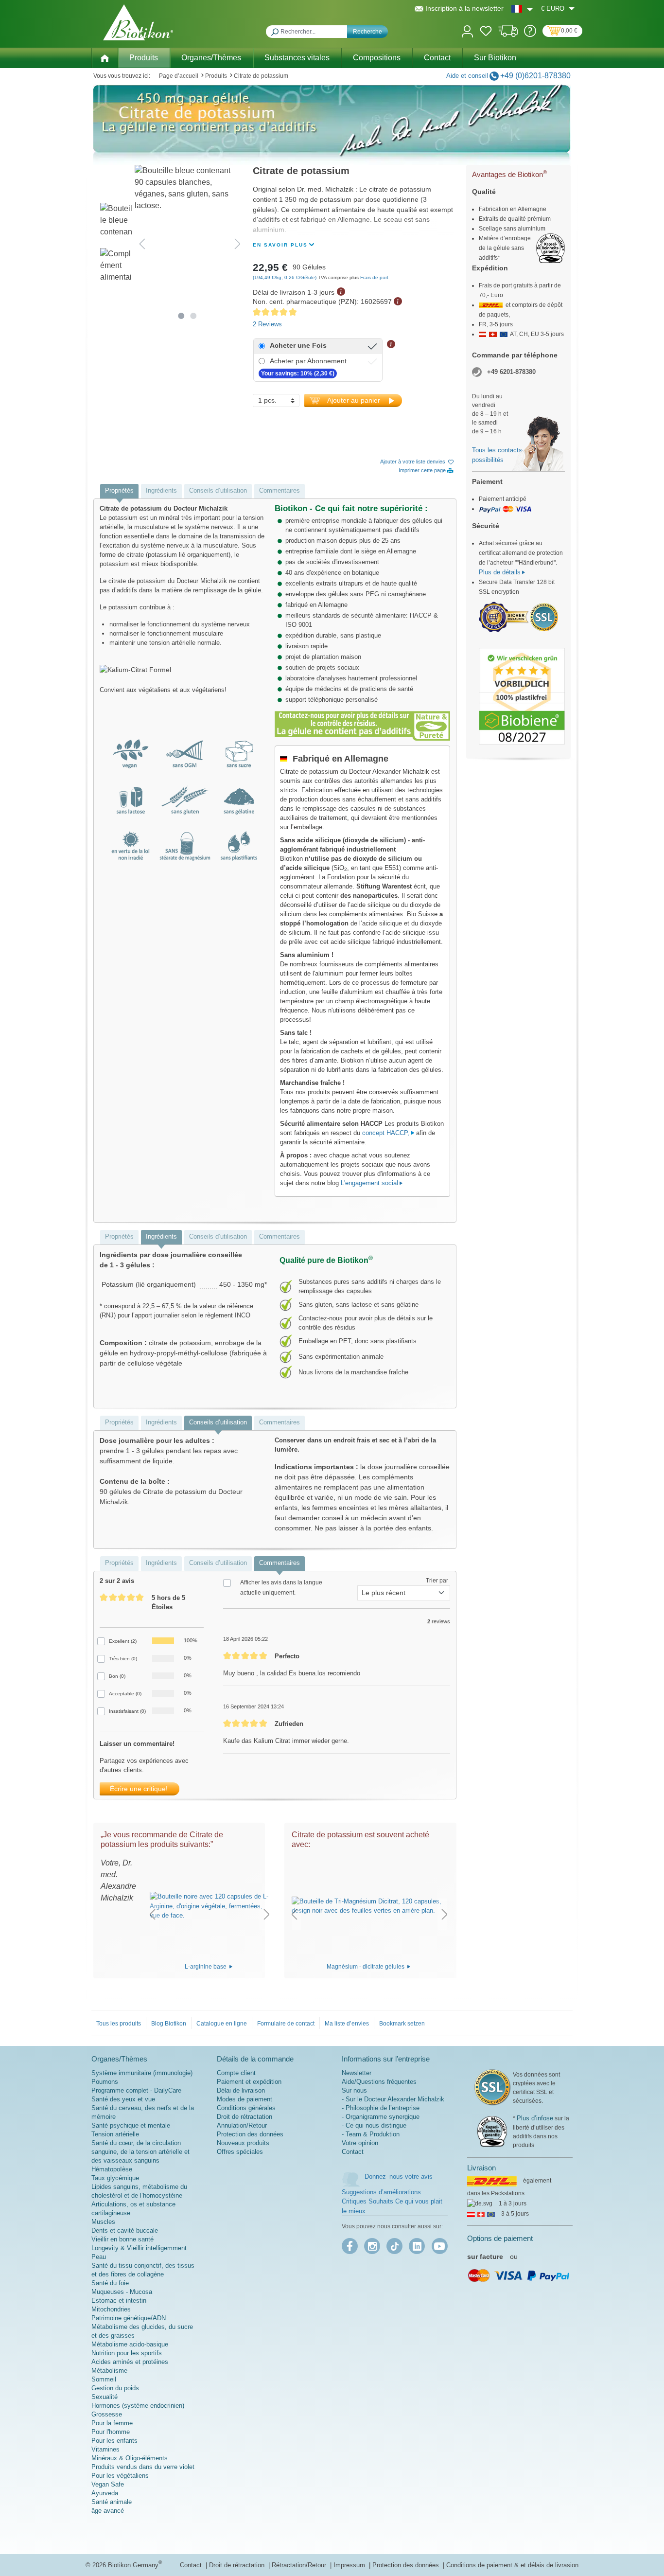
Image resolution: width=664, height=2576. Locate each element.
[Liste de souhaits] (486, 33)
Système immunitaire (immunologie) (142, 2073)
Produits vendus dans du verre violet (143, 2467)
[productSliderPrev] (152, 1914)
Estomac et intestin (119, 2301)
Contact (353, 2152)
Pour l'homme (111, 2432)
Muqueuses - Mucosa (122, 2292)
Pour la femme (112, 2423)
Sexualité (105, 2397)
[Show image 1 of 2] (182, 316)
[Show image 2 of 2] (194, 316)
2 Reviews (267, 324)
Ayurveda (105, 2493)
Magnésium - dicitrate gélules (366, 1967)
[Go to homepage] (138, 22)
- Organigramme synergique (381, 2117)
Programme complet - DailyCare (136, 2090)
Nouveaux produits (243, 2143)
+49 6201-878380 (511, 372)
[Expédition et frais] (508, 35)
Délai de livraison (241, 2090)
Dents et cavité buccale (125, 2230)
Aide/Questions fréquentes (379, 2082)
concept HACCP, (387, 1133)
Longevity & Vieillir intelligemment (139, 2248)
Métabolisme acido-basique (130, 2344)
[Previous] (142, 244)
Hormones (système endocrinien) (138, 2406)
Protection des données (250, 2134)
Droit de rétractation (245, 2117)
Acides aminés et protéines (130, 2362)
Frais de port (374, 277)
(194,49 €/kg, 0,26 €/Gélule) (285, 277)
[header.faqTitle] (530, 35)
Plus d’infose (535, 2118)
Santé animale (112, 2502)
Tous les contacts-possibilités (498, 455)
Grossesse (107, 2414)
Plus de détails (500, 572)
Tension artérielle (115, 2134)
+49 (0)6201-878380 (535, 76)
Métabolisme (109, 2371)
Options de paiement (500, 2238)
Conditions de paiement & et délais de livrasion (512, 2565)
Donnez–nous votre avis (399, 2176)
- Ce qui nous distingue (374, 2125)
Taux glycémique (115, 2178)
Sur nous (354, 2090)
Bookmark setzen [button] (402, 2024)
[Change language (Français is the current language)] (522, 9)
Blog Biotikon (169, 2024)
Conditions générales (246, 2108)
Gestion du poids (115, 2388)
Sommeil (104, 2379)
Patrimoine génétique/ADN (129, 2318)
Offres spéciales (240, 2152)
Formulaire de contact (286, 2024)
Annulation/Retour (242, 2125)
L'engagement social (369, 1183)
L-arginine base (206, 1967)
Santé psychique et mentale (131, 2125)
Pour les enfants (114, 2441)
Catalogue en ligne (222, 2024)
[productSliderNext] (267, 1914)
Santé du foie (110, 2283)
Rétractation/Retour (300, 2565)
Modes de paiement (245, 2099)
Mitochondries (111, 2309)
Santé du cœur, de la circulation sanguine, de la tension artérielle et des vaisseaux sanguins (140, 2152)
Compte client (236, 2073)
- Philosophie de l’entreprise (381, 2108)
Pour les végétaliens (120, 2476)
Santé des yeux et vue (123, 2099)
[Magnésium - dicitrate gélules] (369, 1906)
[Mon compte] (467, 30)
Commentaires (280, 490)
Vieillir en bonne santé (122, 2239)
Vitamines (105, 2449)
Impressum (350, 2565)
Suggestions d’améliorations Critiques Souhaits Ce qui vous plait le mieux (392, 2202)
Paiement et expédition (249, 2082)
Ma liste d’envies (347, 2024)
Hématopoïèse (112, 2169)
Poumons (105, 2082)
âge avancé (108, 2511)
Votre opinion (360, 2143)
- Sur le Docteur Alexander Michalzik (393, 2099)
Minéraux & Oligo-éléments (130, 2458)
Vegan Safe (108, 2484)
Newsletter (357, 2073)
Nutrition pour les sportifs (127, 2353)
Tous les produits (119, 2024)
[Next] (238, 244)
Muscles (103, 2222)
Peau (99, 2257)
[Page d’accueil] (105, 57)
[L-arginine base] (210, 1906)
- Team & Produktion (371, 2134)
